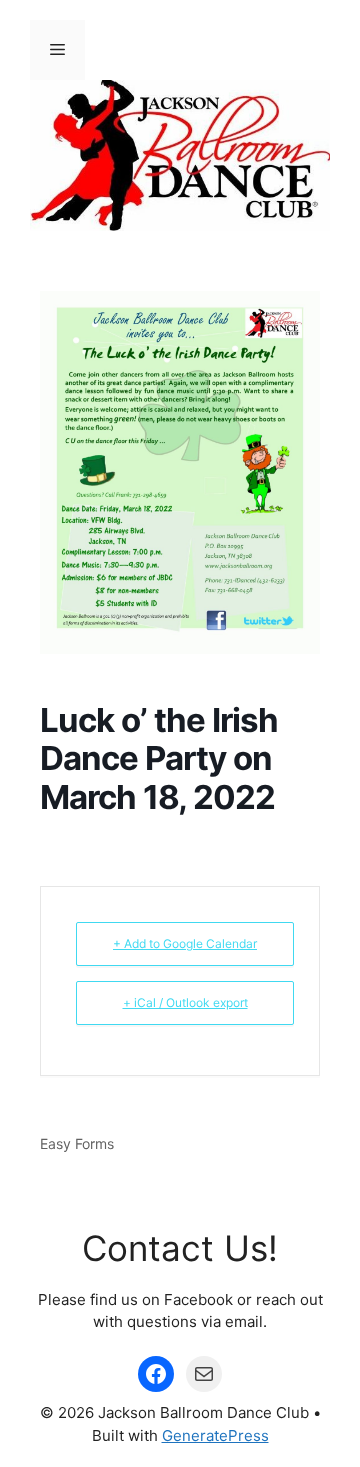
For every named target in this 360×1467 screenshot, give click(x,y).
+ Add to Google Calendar (185, 943)
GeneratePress (215, 1435)
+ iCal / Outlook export (185, 1002)
